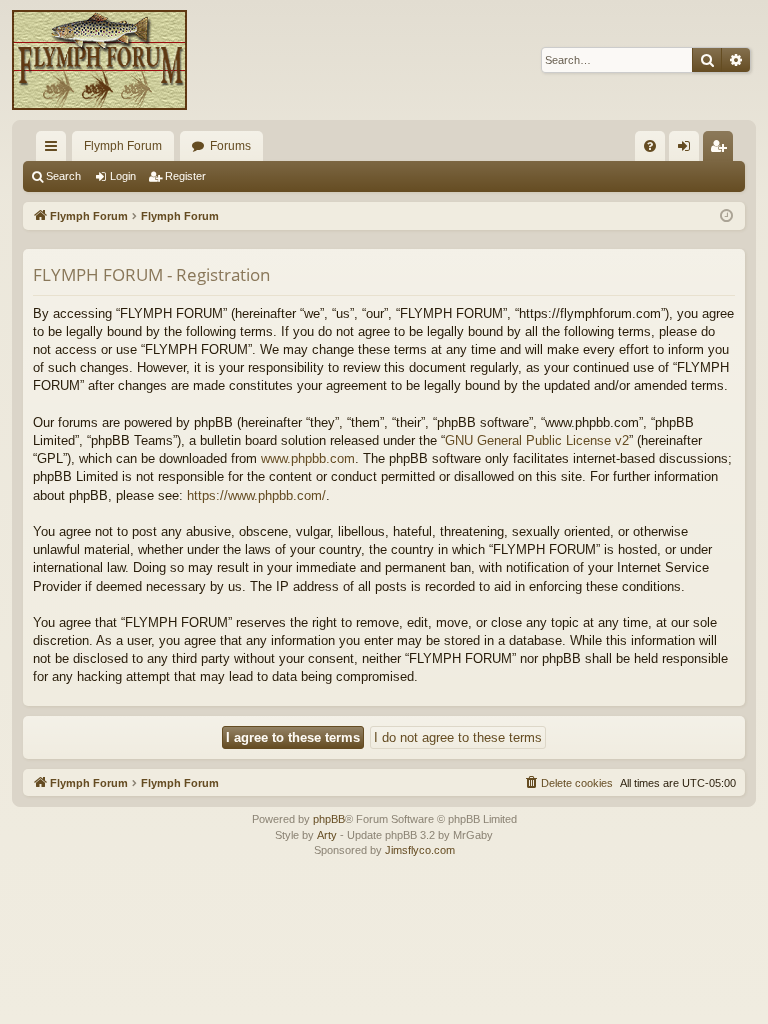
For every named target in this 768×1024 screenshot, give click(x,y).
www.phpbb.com (308, 458)
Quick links (55, 150)
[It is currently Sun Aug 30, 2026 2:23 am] (726, 216)
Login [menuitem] (688, 150)
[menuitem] (650, 146)
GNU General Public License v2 (537, 440)
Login (123, 176)
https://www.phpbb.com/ (256, 495)
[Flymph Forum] (99, 60)
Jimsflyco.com (420, 850)
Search (63, 176)
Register (185, 176)
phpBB (329, 819)
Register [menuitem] (722, 150)
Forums (230, 146)
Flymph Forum (123, 146)
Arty (327, 835)
